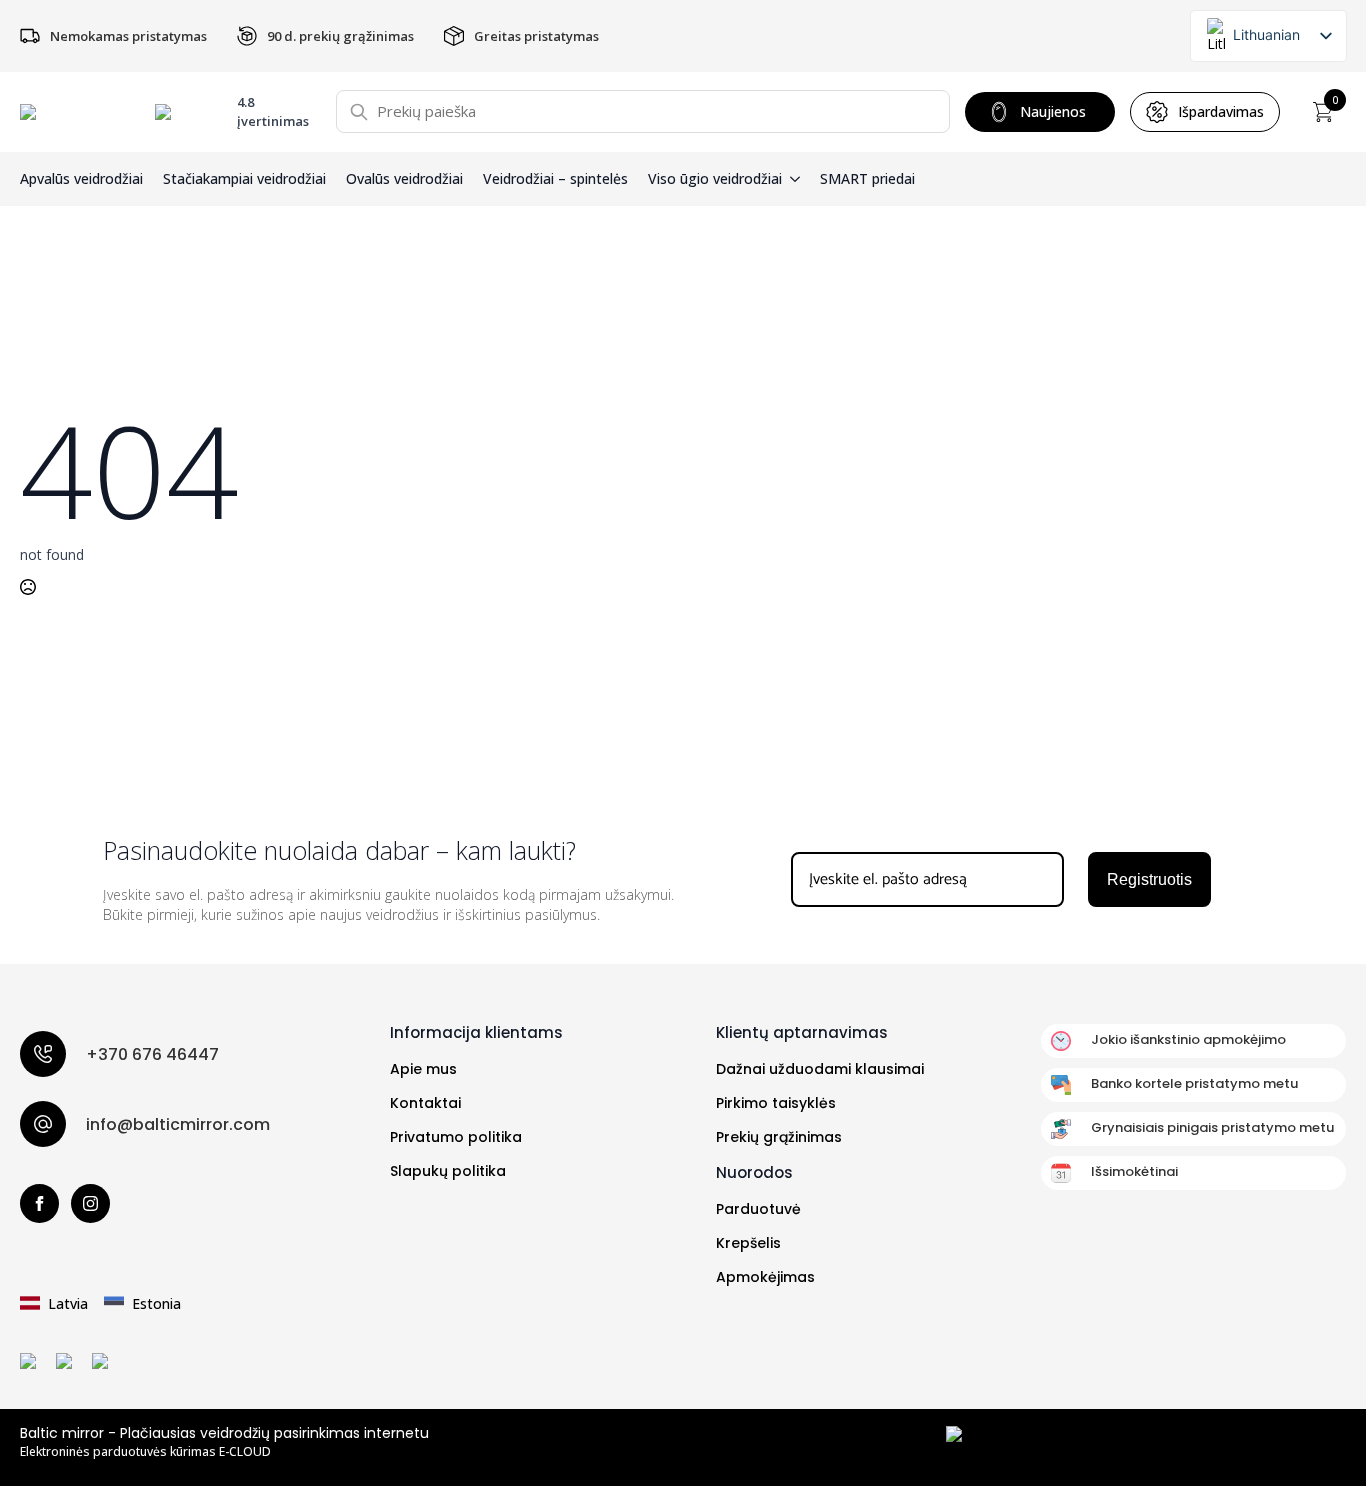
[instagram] (90, 1203)
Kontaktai (425, 1103)
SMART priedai (867, 179)
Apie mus (423, 1069)
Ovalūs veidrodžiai (404, 179)
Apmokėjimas (765, 1277)
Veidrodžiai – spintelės (555, 179)
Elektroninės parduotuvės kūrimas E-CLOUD (145, 1452)
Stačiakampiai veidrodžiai (244, 179)
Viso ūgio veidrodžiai (715, 179)
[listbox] (1268, 36)
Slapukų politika (448, 1171)
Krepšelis (748, 1243)
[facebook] (39, 1203)
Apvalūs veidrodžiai (81, 179)
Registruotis (1149, 879)
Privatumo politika (456, 1137)
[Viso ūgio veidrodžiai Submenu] (791, 179)
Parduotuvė (758, 1209)
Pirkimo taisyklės (776, 1103)
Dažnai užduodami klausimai (820, 1069)
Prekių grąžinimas (779, 1137)
